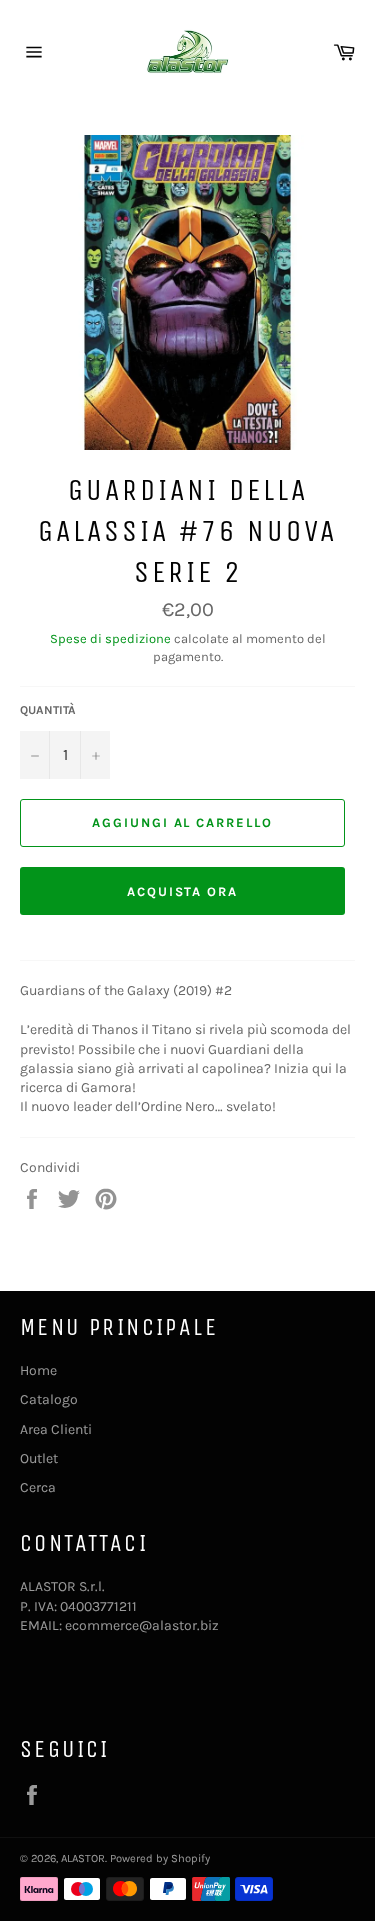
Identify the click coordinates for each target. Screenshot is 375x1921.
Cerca (38, 1487)
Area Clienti (56, 1429)
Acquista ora (182, 891)
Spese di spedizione (110, 638)
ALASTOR (83, 1858)
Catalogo (49, 1399)
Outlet (39, 1458)
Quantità (48, 710)
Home (38, 1370)
